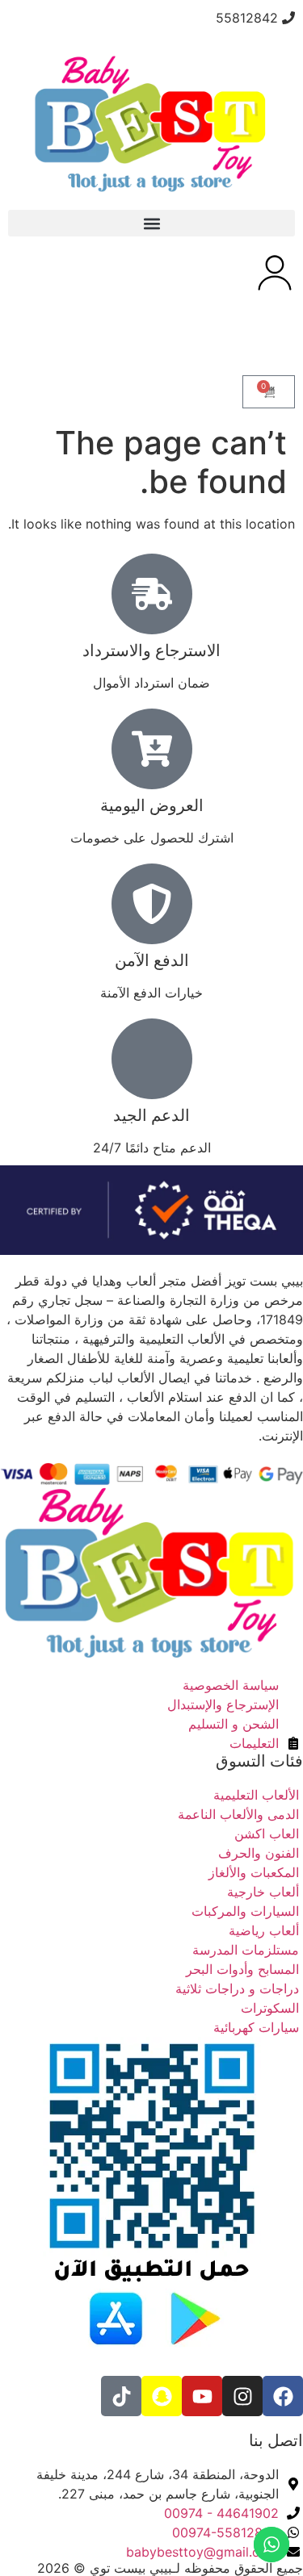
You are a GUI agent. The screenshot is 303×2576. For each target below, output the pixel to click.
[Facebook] (283, 2396)
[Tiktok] (121, 2396)
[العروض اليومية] (152, 749)
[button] (151, 223)
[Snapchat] (162, 2396)
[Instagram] (242, 2396)
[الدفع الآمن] (152, 904)
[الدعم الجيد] (152, 1059)
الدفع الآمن (152, 960)
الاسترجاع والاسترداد (151, 650)
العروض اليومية (152, 805)
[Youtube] (202, 2396)
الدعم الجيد (151, 1115)
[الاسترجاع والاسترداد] (152, 594)
